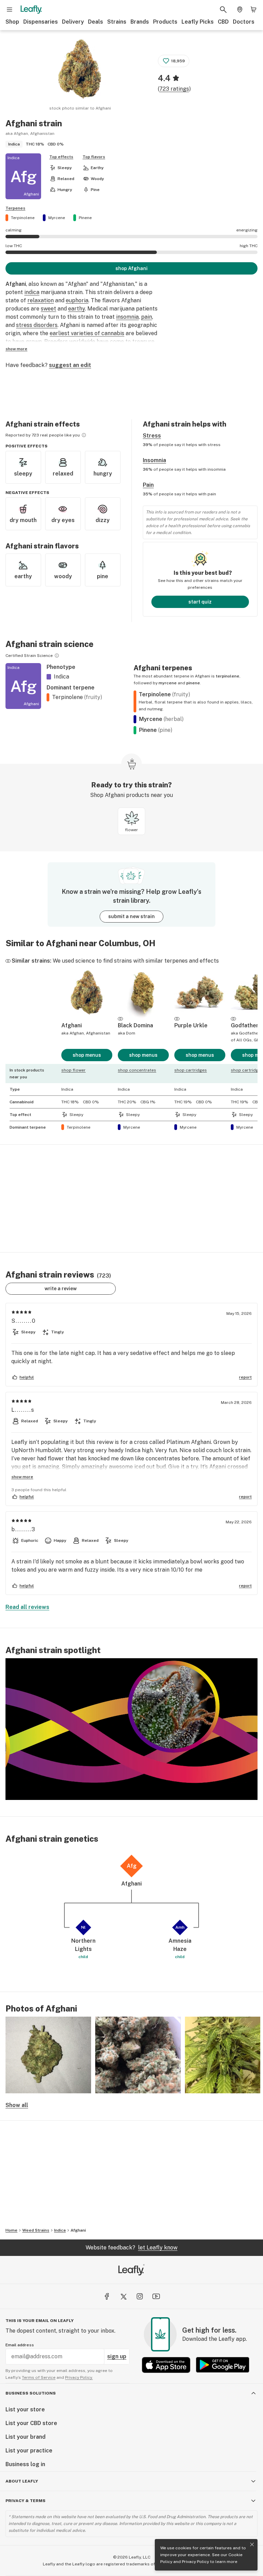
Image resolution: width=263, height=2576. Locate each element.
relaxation (41, 300)
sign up (117, 2356)
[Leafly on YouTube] (156, 2296)
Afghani (78, 2230)
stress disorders (37, 325)
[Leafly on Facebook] (107, 2296)
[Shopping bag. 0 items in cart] (253, 10)
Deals (96, 22)
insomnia (127, 317)
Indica (60, 2230)
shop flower (73, 1070)
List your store (25, 2409)
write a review (61, 1289)
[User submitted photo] (48, 2055)
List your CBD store (31, 2423)
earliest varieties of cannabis (87, 333)
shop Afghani (131, 268)
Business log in (25, 2464)
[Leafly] (31, 10)
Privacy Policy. (79, 2377)
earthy (77, 309)
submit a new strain (131, 916)
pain (147, 317)
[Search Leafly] (223, 10)
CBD (223, 22)
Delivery (73, 22)
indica (32, 292)
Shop (12, 22)
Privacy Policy (195, 2562)
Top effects (61, 157)
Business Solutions (31, 2393)
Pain (148, 485)
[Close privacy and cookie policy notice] (252, 2545)
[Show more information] (84, 435)
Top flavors (94, 157)
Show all (17, 2105)
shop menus (87, 1055)
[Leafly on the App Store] (166, 2365)
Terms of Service (39, 2377)
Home (11, 2230)
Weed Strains (36, 2230)
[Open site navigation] (10, 10)
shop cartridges (191, 1070)
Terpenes (15, 208)
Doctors (244, 22)
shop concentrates (137, 1070)
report (245, 1377)
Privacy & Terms (26, 2501)
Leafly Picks (198, 22)
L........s (23, 1410)
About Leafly (22, 2481)
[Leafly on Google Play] (223, 2365)
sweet (48, 309)
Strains (117, 22)
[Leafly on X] (123, 2296)
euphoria (77, 300)
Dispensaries (41, 22)
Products (165, 22)
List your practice (29, 2451)
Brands (140, 22)
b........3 (23, 1529)
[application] (131, 1729)
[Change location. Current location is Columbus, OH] (240, 10)
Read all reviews (27, 1607)
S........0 (24, 1321)
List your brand (26, 2437)
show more (16, 349)
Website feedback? (131, 2248)
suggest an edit (70, 365)
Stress (152, 436)
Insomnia (154, 460)
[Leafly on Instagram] (140, 2296)
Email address (20, 2345)
